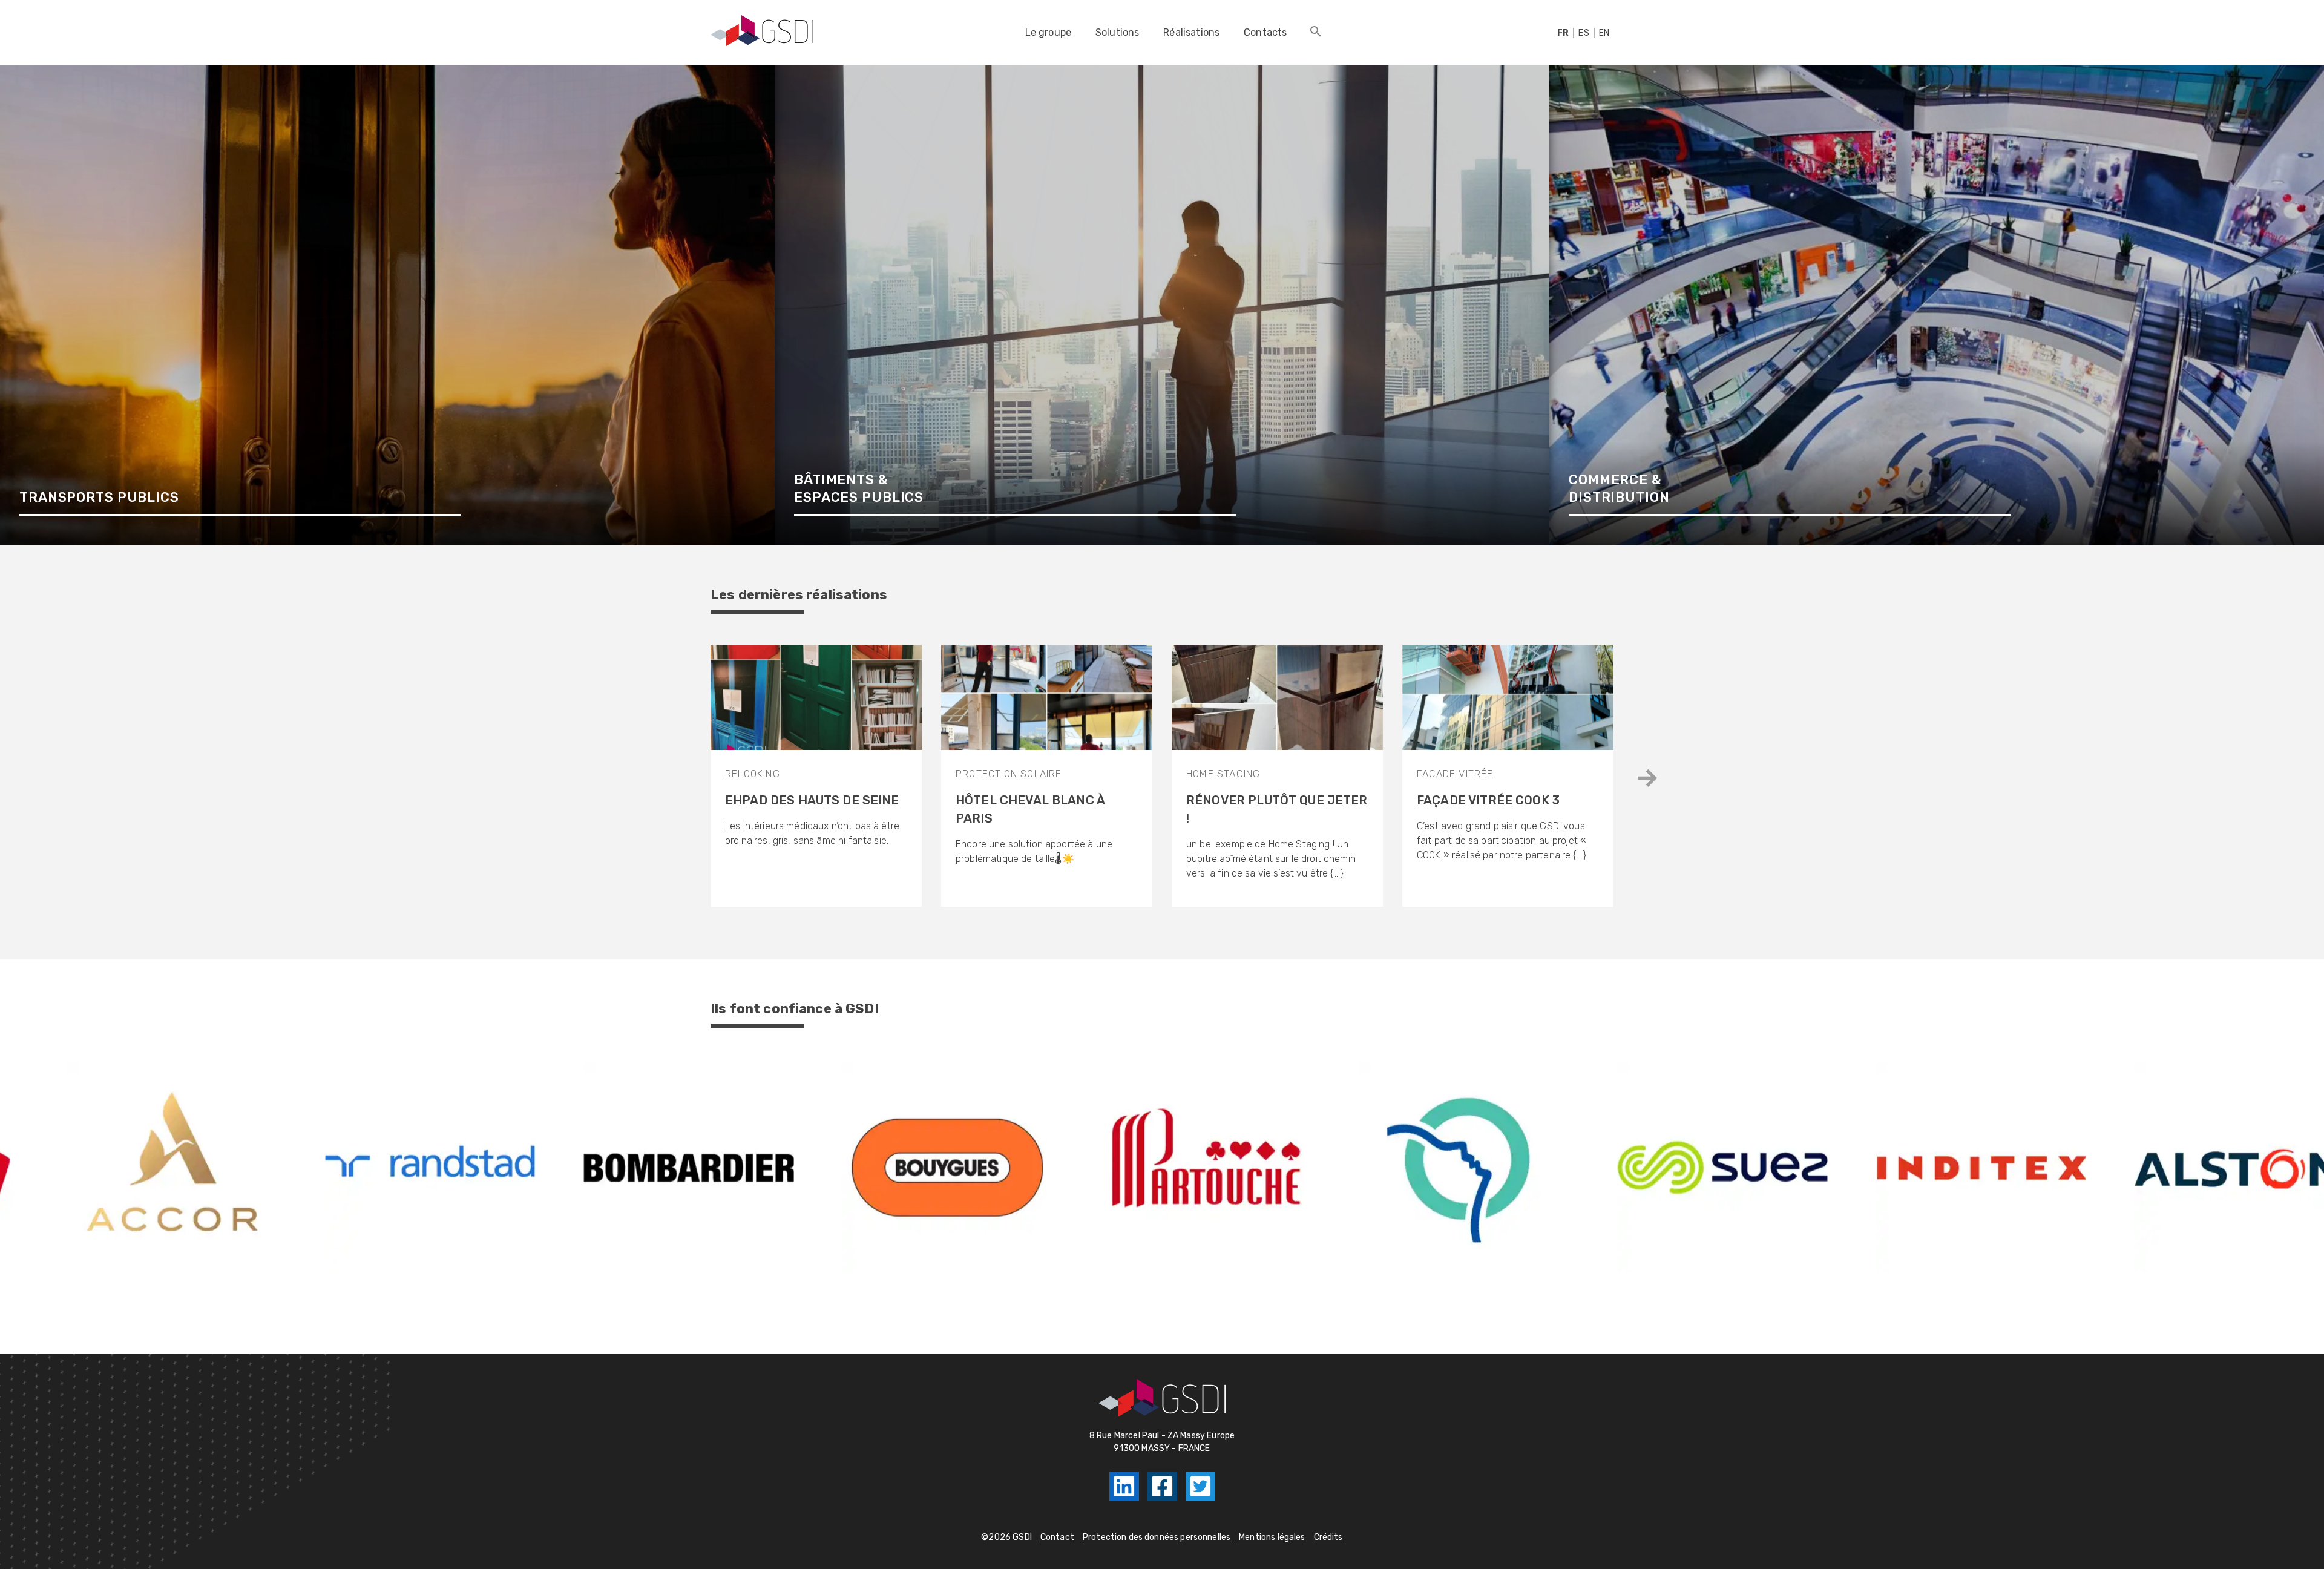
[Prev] (1647, 778)
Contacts (1265, 32)
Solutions (1117, 32)
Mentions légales (1272, 1537)
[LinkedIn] (1124, 1486)
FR (1563, 33)
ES (1584, 33)
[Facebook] (1162, 1486)
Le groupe (1048, 32)
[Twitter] (1200, 1486)
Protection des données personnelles (1157, 1537)
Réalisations (1191, 32)
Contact (1057, 1537)
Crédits (1328, 1537)
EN (1604, 33)
